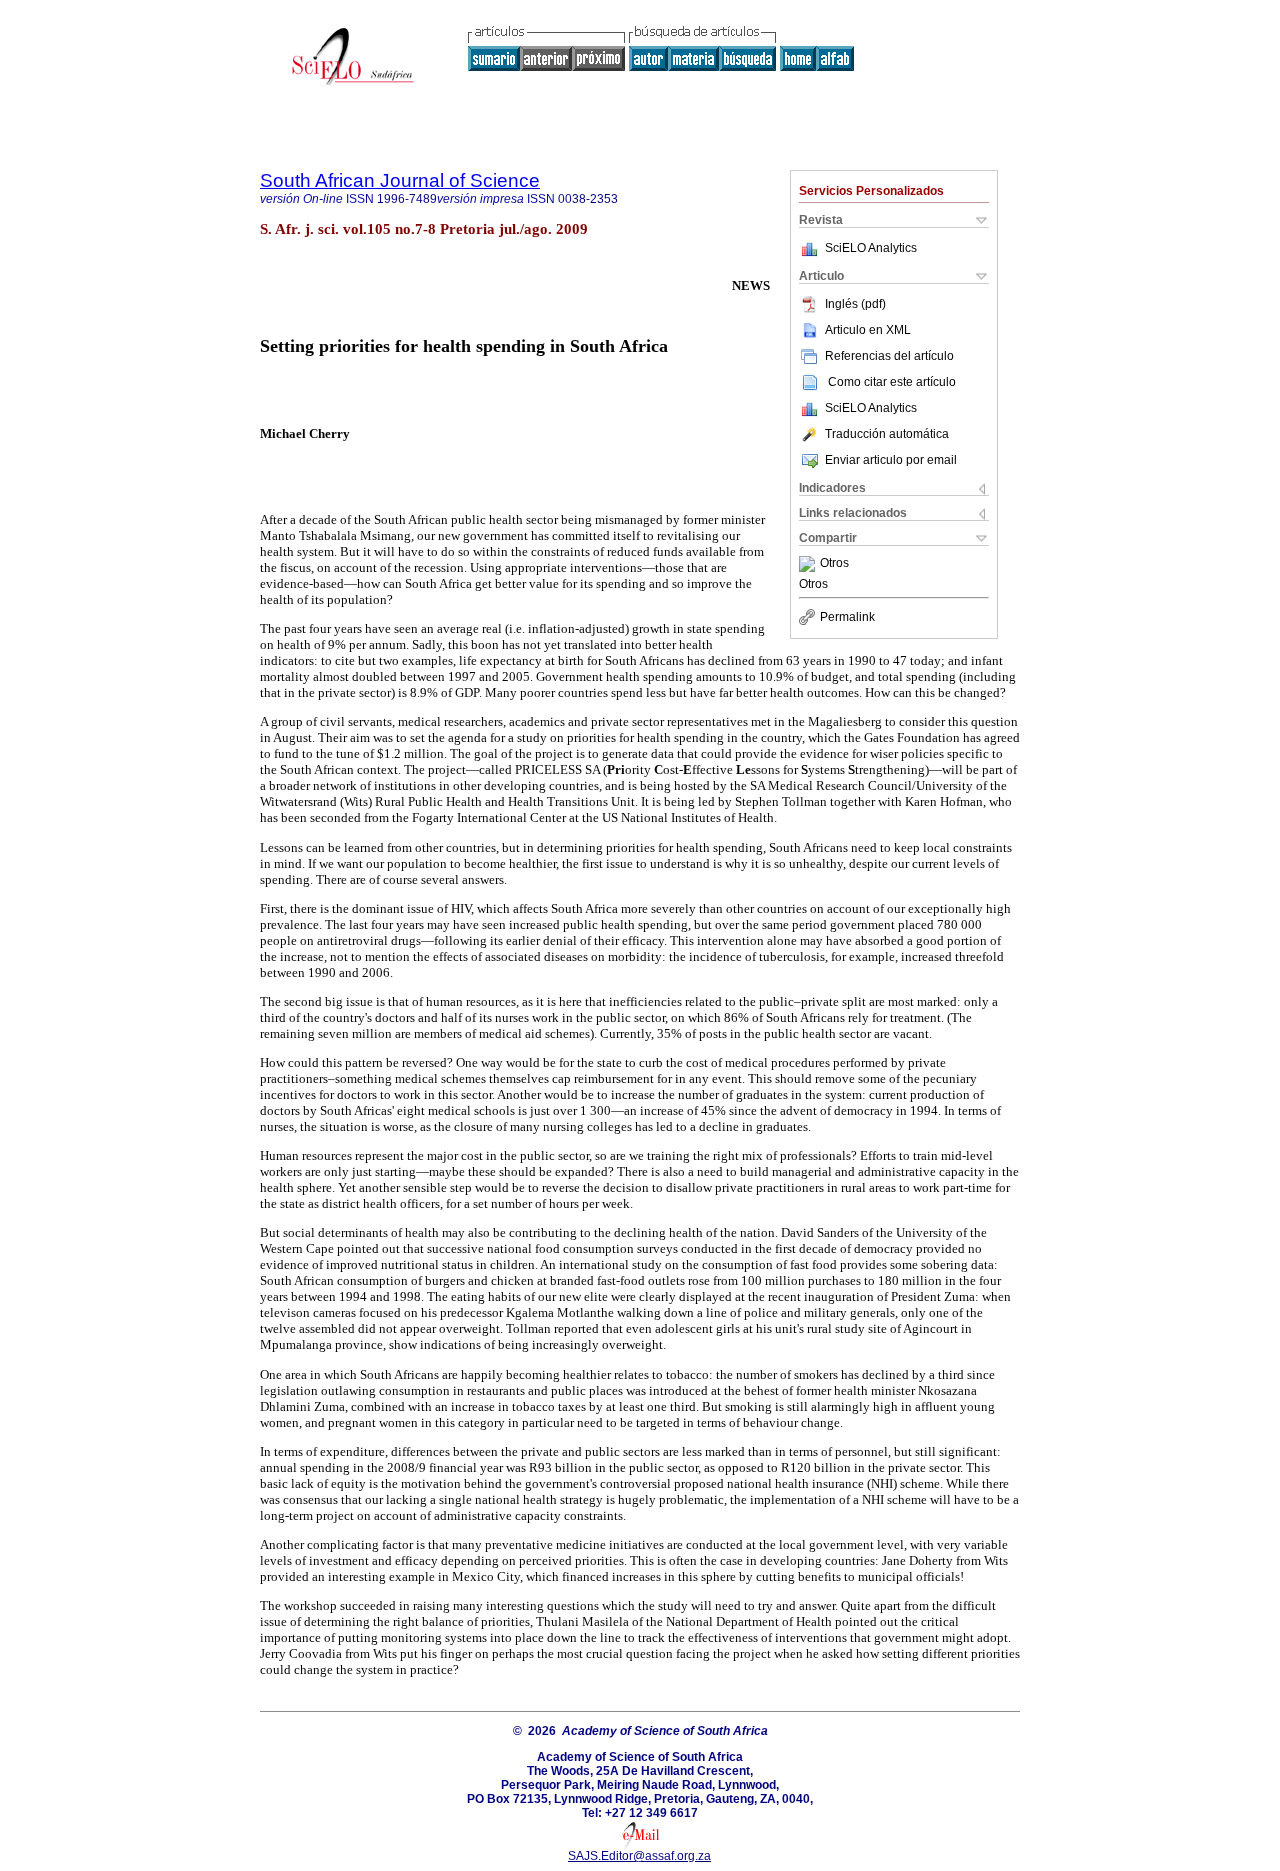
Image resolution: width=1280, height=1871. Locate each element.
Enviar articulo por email (891, 460)
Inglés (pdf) (855, 304)
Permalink (847, 617)
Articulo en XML (868, 330)
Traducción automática (887, 434)
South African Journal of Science (400, 180)
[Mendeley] (809, 564)
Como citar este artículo (892, 382)
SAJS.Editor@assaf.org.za (639, 1856)
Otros (834, 564)
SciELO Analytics (871, 248)
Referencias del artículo (889, 356)
